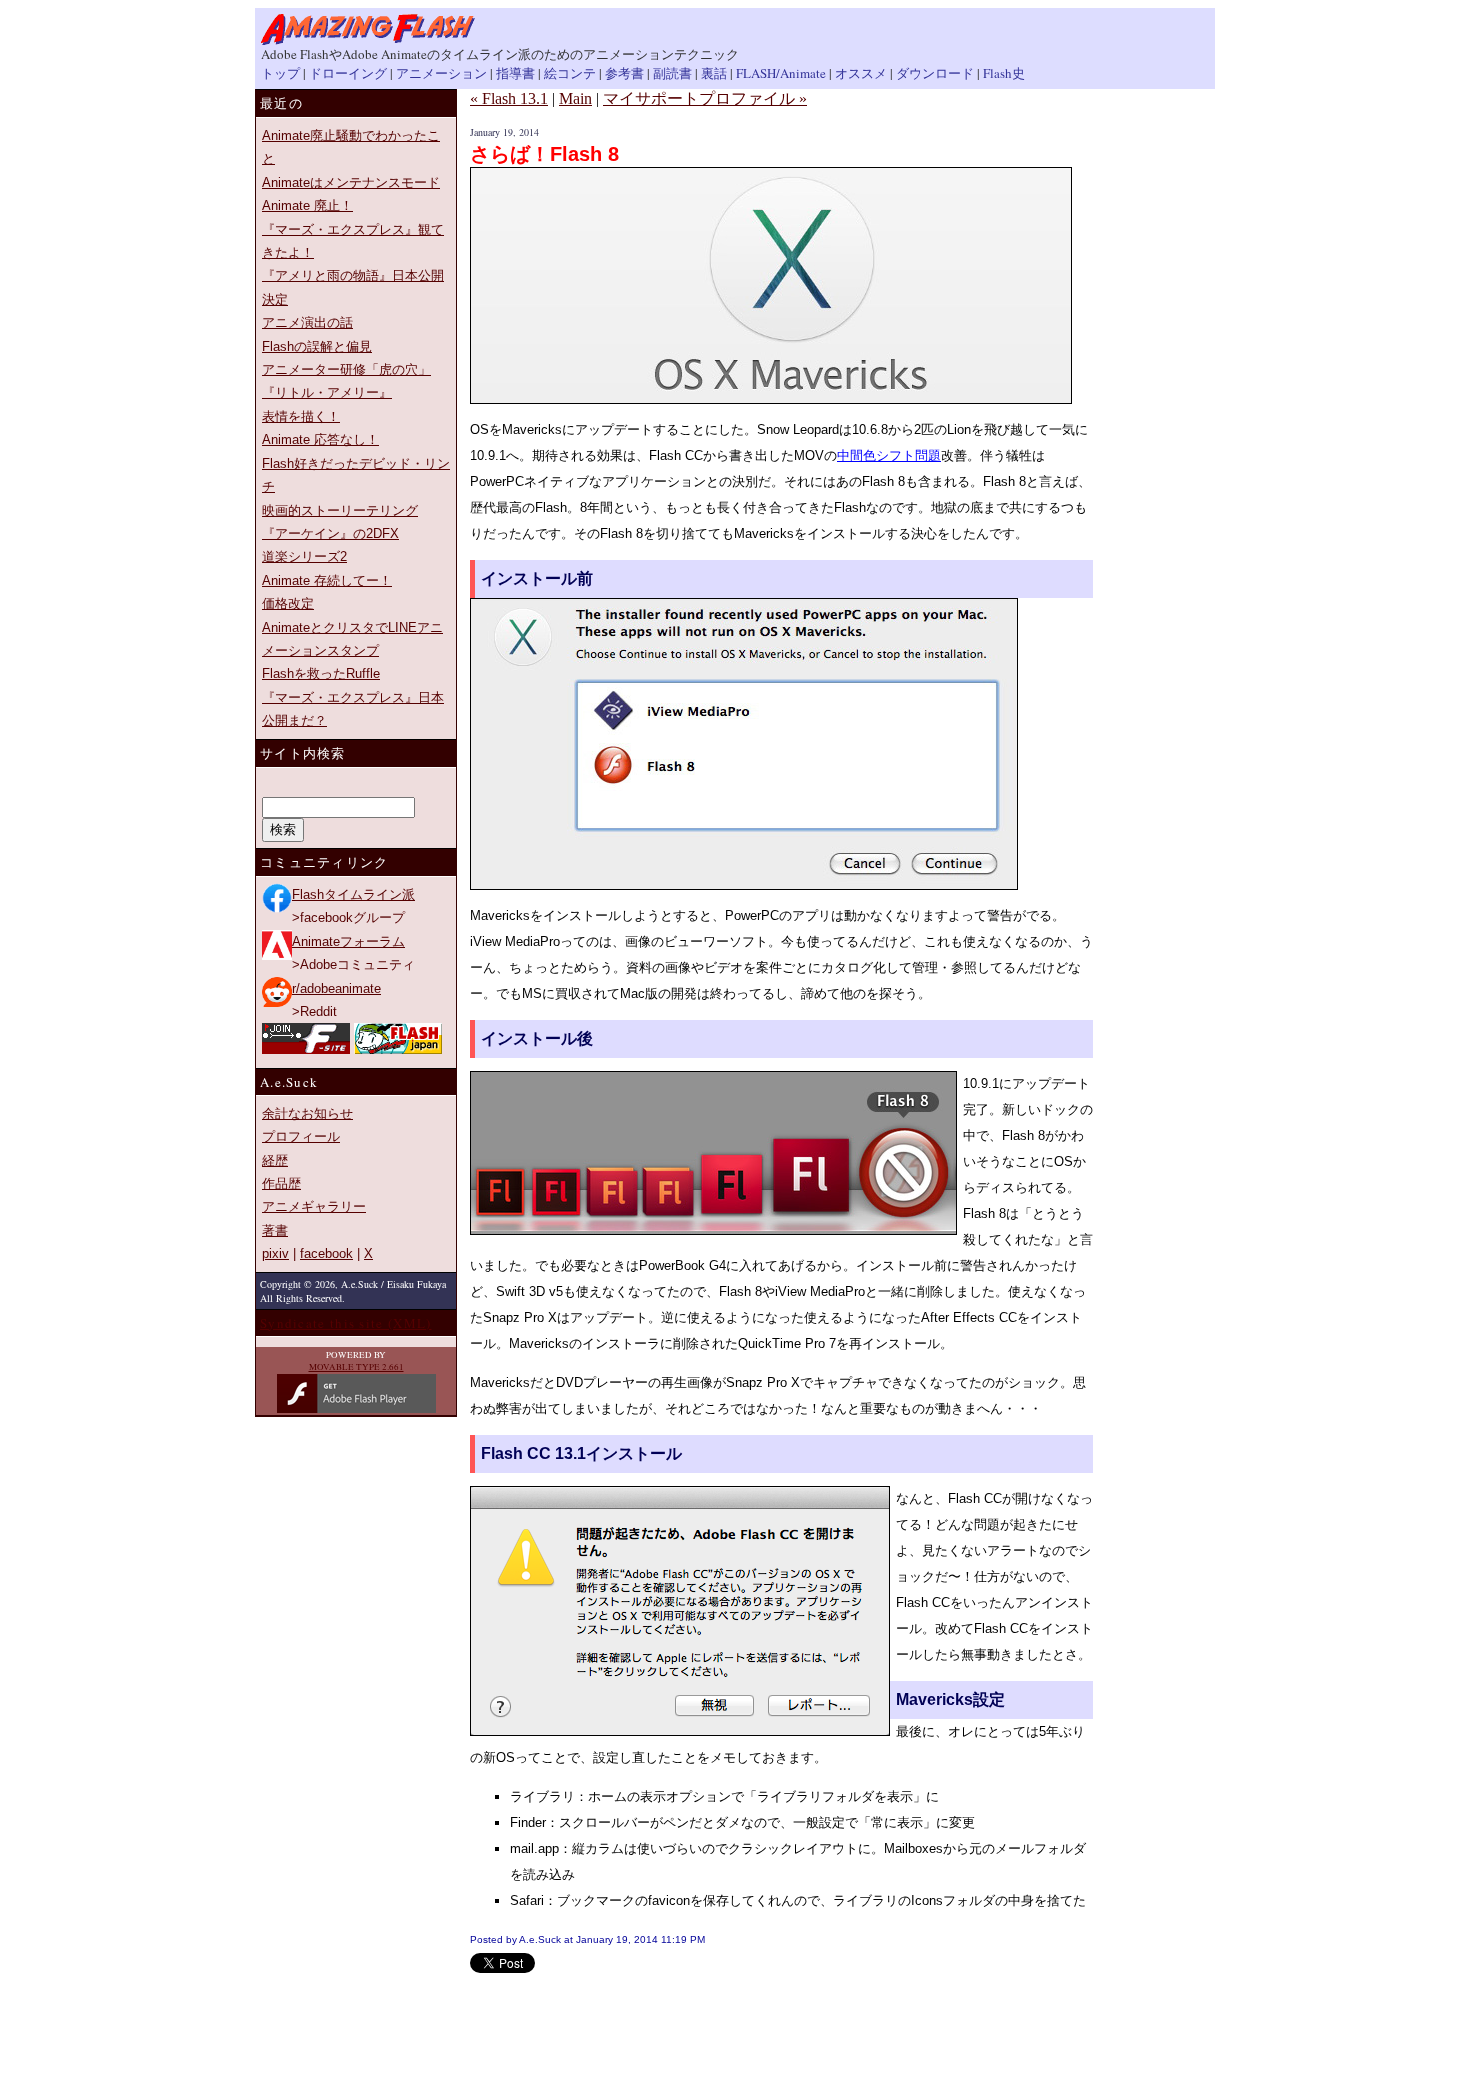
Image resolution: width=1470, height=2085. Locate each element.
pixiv (275, 1253)
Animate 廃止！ (307, 205)
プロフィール (301, 1136)
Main (575, 98)
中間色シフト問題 (889, 455)
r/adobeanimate (336, 988)
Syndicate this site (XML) (346, 1323)
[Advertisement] (704, 2003)
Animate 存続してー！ (327, 580)
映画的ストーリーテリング (340, 510)
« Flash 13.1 (509, 98)
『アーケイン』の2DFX (330, 533)
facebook (326, 1253)
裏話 (714, 73)
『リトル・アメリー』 (327, 392)
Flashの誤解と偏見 (317, 346)
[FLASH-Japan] (398, 1049)
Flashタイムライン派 (353, 894)
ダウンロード (935, 73)
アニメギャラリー (314, 1206)
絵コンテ (570, 73)
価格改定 (288, 603)
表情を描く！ (301, 416)
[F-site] (306, 1049)
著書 (275, 1230)
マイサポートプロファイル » (705, 98)
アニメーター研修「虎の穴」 (346, 369)
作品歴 (281, 1183)
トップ (280, 73)
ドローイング (348, 73)
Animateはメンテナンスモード (351, 182)
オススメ (861, 73)
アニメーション (441, 73)
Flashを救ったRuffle (321, 673)
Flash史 (1004, 73)
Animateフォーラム (348, 941)
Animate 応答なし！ (320, 439)
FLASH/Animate (781, 73)
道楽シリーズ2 (304, 556)
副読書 (672, 73)
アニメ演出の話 (307, 322)
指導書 (515, 73)
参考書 (624, 73)
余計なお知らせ (307, 1113)
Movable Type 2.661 (356, 1367)
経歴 (275, 1160)
